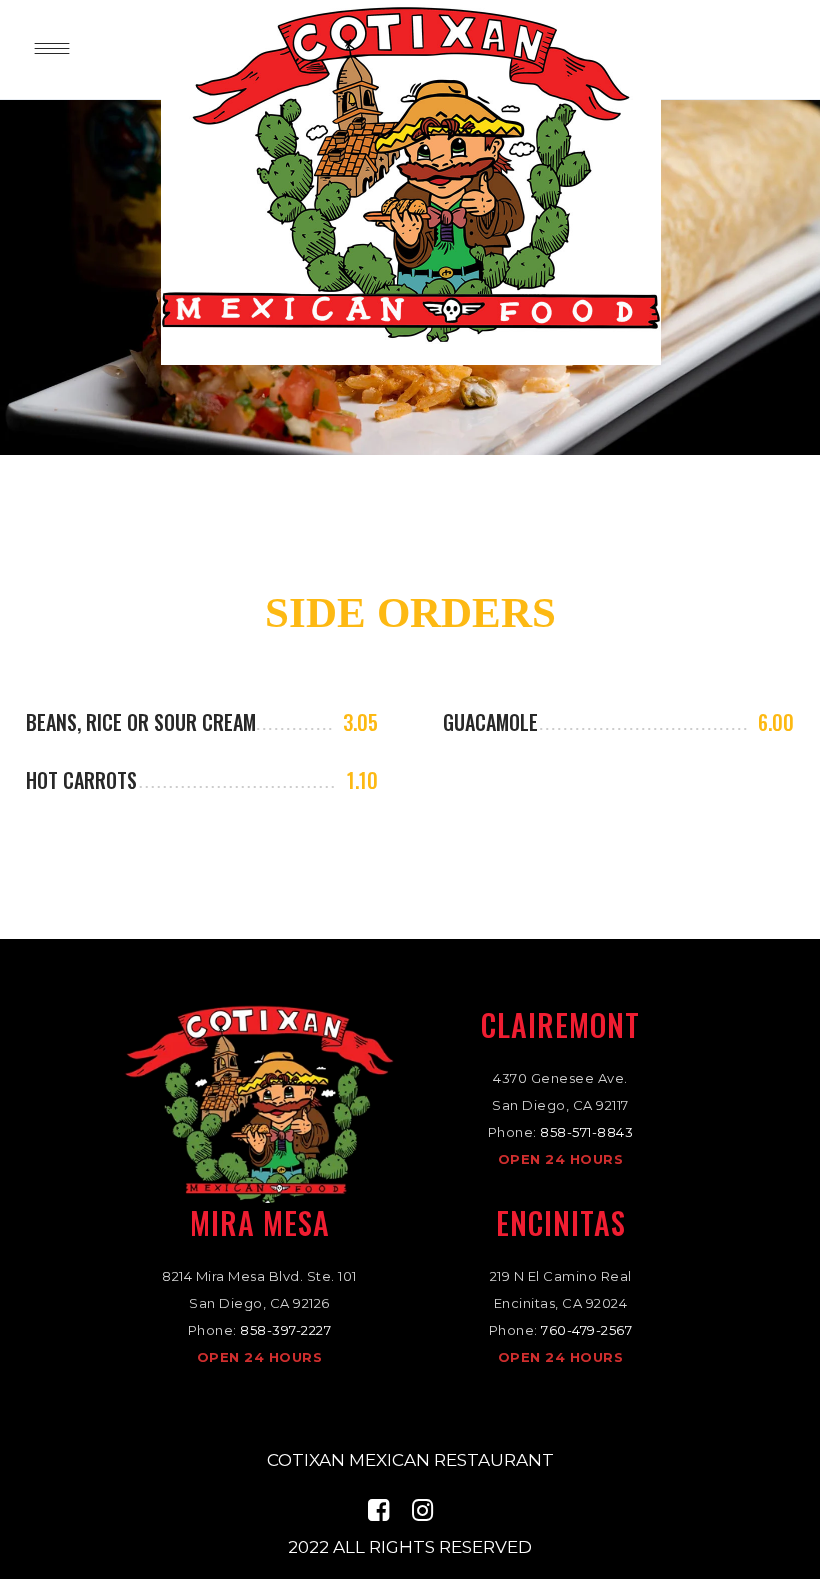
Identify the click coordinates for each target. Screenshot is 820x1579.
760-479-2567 (586, 1330)
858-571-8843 (586, 1132)
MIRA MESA (260, 1222)
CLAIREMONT (560, 1024)
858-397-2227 (285, 1330)
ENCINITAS (561, 1222)
